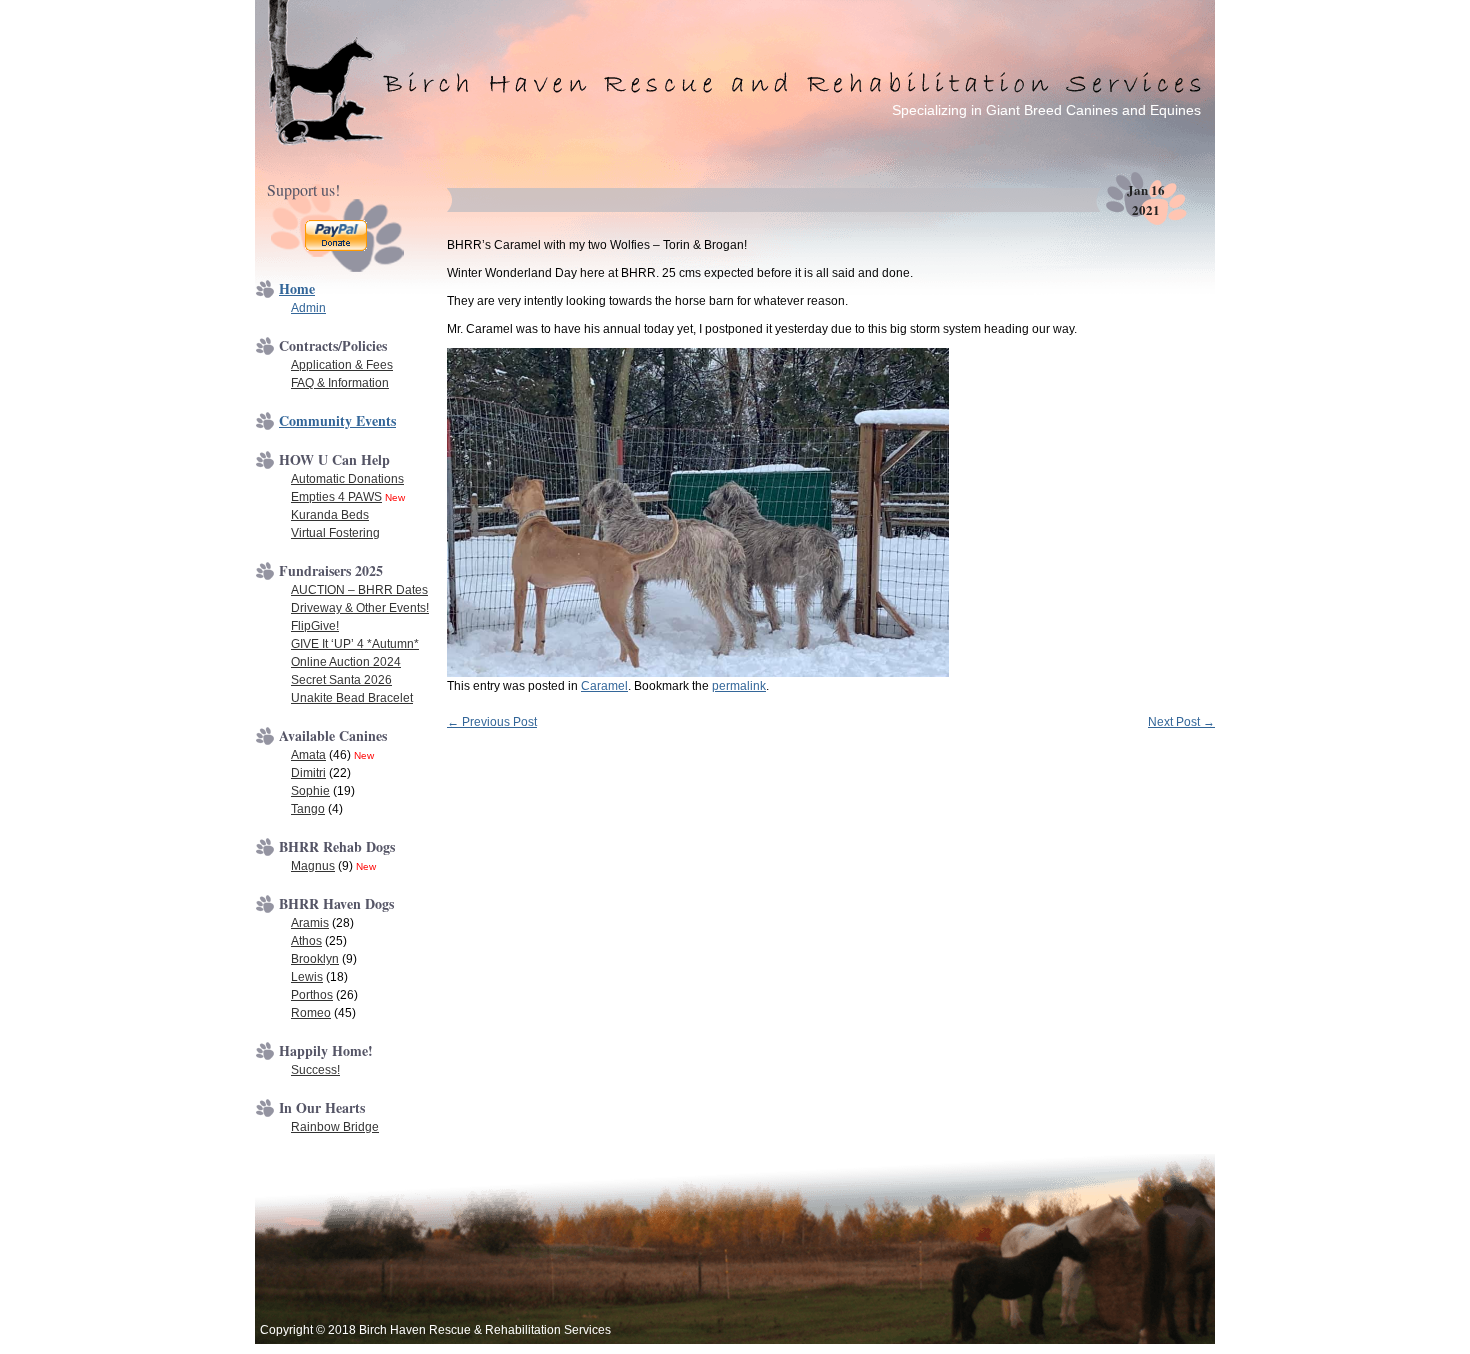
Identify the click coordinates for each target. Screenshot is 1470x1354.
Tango (308, 809)
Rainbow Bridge (335, 1127)
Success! (315, 1070)
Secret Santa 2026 (341, 680)
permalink (739, 686)
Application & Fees (342, 365)
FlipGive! (315, 626)
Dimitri (308, 773)
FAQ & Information (340, 383)
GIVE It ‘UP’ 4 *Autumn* (355, 644)
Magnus (313, 866)
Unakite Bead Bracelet (352, 698)
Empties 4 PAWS (336, 497)
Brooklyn (315, 959)
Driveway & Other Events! (360, 608)
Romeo (311, 1013)
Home (297, 288)
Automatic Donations (347, 479)
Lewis (307, 977)
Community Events (337, 420)
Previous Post (492, 722)
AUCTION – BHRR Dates (359, 590)
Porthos (312, 995)
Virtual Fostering (335, 533)
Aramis (310, 923)
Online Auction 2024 (346, 662)
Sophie (310, 791)
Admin (308, 308)
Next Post (1181, 722)
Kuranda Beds (330, 515)
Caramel (604, 686)
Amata (308, 755)
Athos (306, 941)
